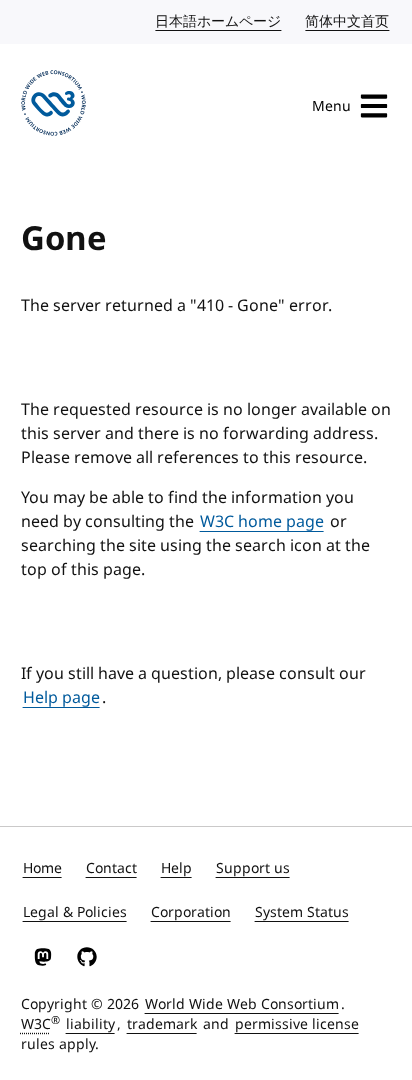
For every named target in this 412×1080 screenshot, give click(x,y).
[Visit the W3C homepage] (54, 106)
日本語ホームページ (219, 21)
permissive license (297, 1024)
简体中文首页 (348, 21)
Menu (331, 106)
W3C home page (262, 522)
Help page (61, 698)
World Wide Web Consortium (242, 1004)
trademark (162, 1024)
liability (90, 1024)
